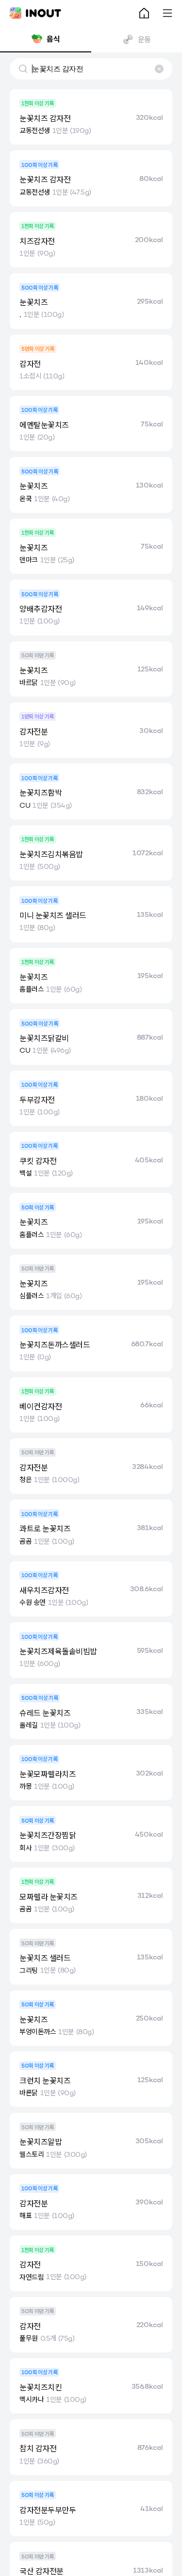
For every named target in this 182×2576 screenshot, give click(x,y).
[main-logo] (35, 13)
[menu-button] (167, 13)
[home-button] (144, 13)
